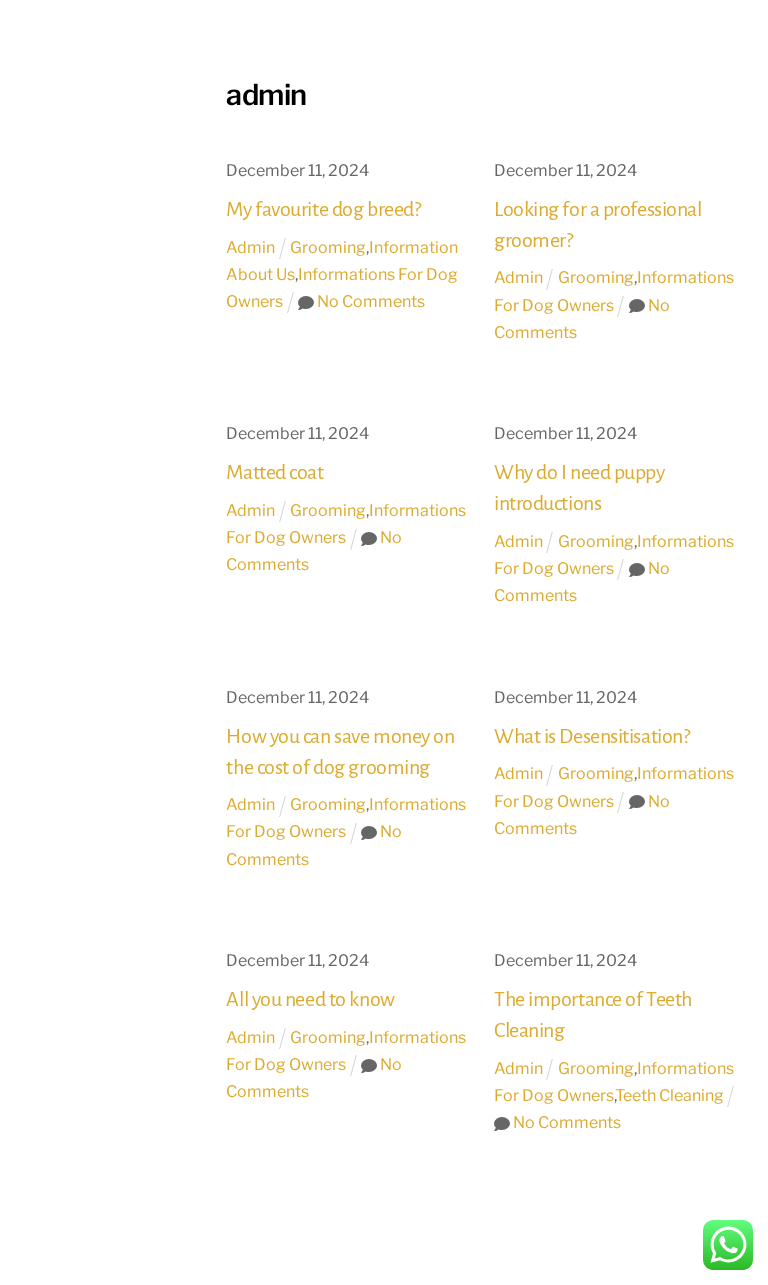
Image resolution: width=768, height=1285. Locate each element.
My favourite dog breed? (323, 209)
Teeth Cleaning (669, 1095)
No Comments (371, 301)
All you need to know (310, 999)
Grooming (328, 247)
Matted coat (274, 472)
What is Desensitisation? (591, 736)
